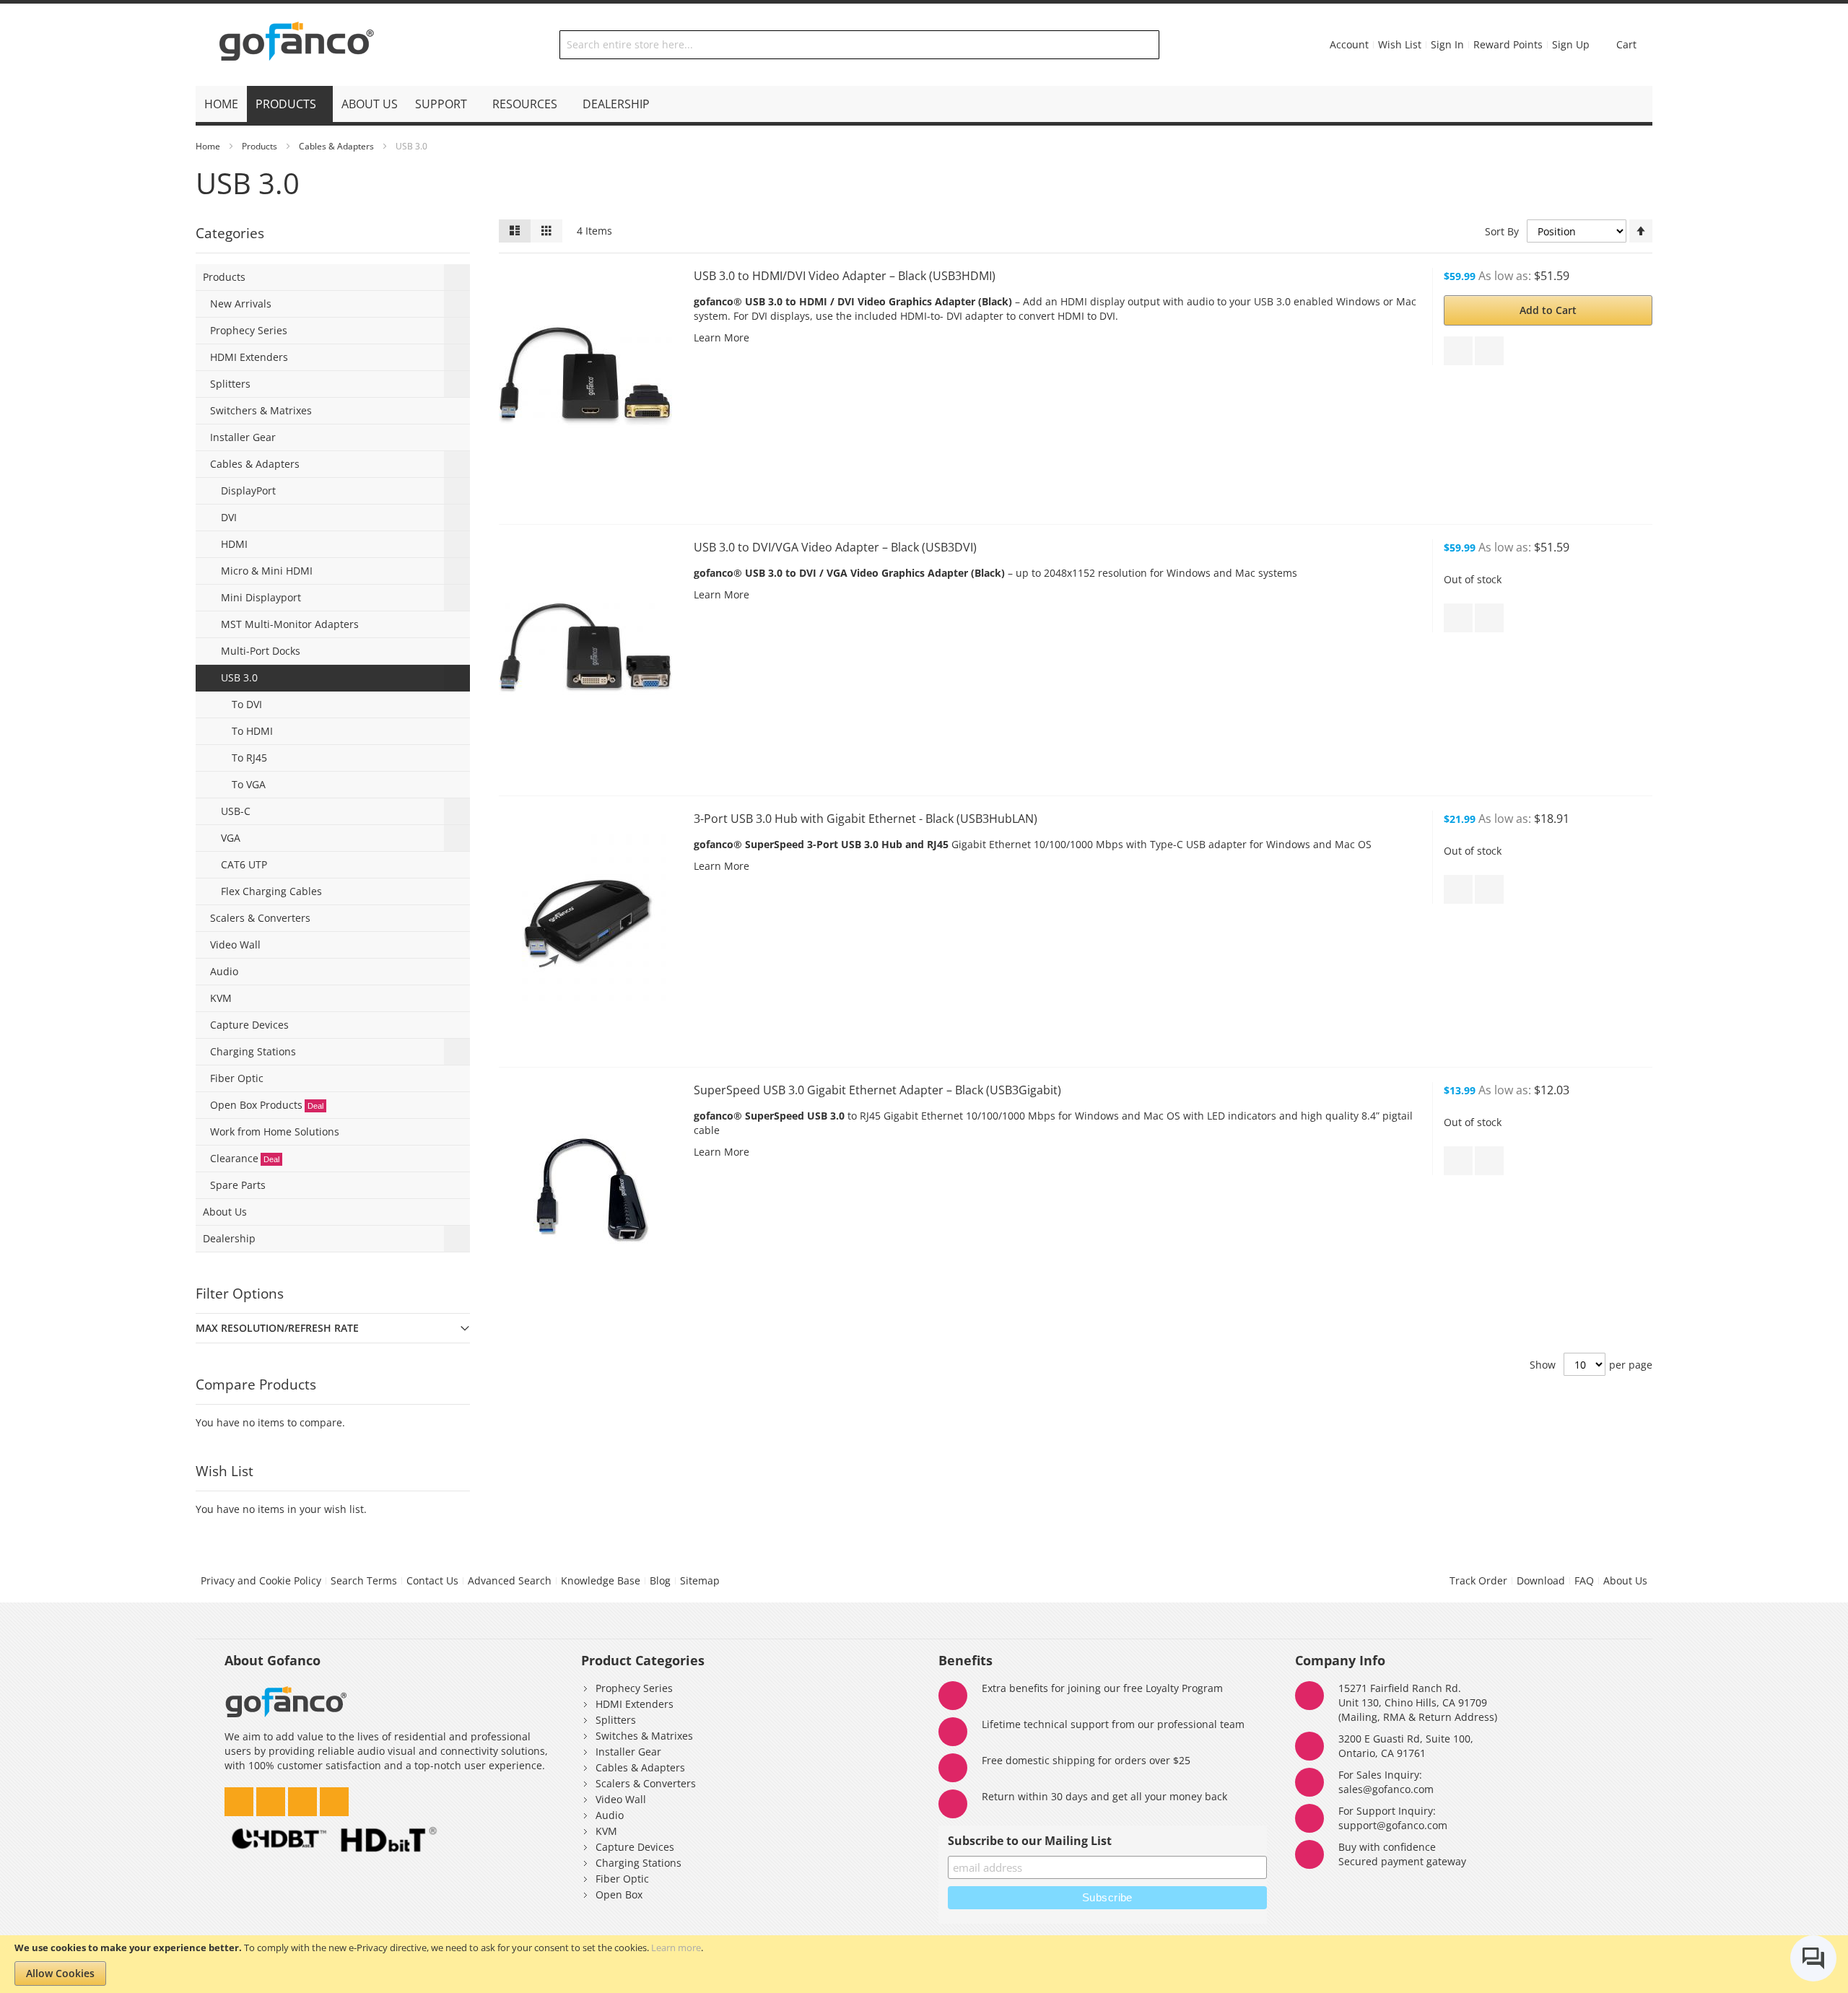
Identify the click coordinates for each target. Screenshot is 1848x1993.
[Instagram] (272, 1798)
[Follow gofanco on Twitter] (240, 1798)
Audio (610, 1815)
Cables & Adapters (336, 146)
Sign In (1447, 44)
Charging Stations (638, 1863)
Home (208, 146)
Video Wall (621, 1799)
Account (1349, 44)
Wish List (1400, 44)
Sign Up (1571, 44)
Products (260, 146)
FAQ (1584, 1580)
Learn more (676, 1948)
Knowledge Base (601, 1580)
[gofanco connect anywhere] (297, 45)
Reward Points (1508, 44)
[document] (924, 1964)
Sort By (1502, 231)
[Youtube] (334, 1798)
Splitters (616, 1720)
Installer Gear (628, 1752)
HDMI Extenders (635, 1704)
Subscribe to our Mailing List (1030, 1841)
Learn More (722, 337)
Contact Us (432, 1580)
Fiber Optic (622, 1879)
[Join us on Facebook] (304, 1798)
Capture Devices (635, 1847)
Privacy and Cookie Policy (261, 1580)
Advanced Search (510, 1580)
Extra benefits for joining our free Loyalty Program (1102, 1688)
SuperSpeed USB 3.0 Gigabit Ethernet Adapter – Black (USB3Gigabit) (877, 1090)
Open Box (619, 1894)
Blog (660, 1580)
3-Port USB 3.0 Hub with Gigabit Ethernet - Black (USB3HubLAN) (866, 819)
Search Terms (364, 1580)
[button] (1458, 351)
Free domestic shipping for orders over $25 (1086, 1760)
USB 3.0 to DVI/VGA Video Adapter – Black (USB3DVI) (835, 547)
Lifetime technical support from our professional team (1113, 1724)
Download (1541, 1580)
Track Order (1478, 1580)
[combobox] (860, 45)
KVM (606, 1831)
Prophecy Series (634, 1688)
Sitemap (700, 1580)
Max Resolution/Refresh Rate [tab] (277, 1328)
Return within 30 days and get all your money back (1104, 1796)
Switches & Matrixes (644, 1736)
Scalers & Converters (646, 1783)
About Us (1625, 1580)
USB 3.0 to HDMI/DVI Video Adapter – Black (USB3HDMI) (845, 276)
